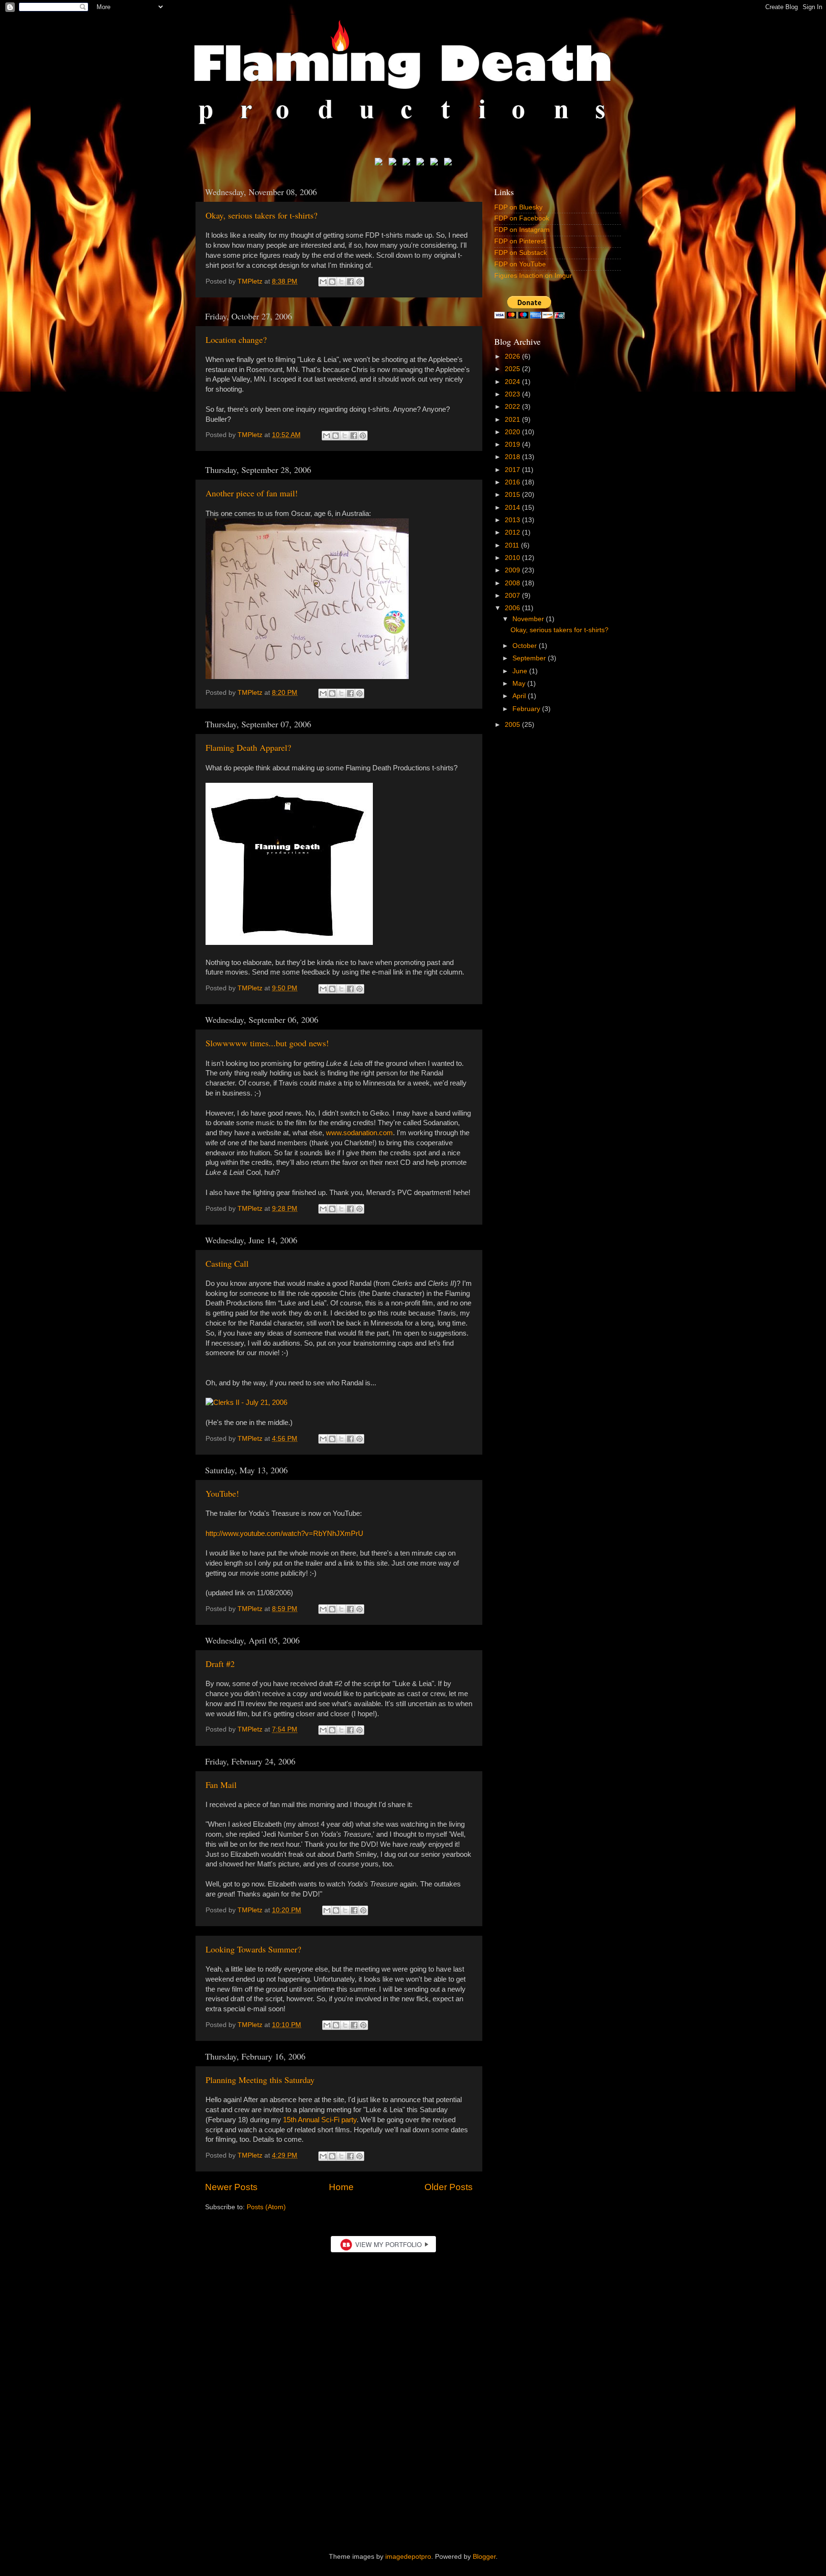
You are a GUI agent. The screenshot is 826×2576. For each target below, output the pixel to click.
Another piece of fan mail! (252, 493)
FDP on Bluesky (518, 207)
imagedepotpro (408, 2557)
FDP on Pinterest (520, 241)
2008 (513, 583)
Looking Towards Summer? (253, 1949)
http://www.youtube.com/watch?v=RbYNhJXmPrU (284, 1534)
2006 (513, 608)
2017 (513, 470)
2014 (513, 508)
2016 (513, 482)
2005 (513, 725)
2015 (513, 495)
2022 (513, 407)
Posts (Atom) (266, 2207)
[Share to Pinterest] (359, 282)
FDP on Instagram (522, 230)
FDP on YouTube (520, 264)
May (520, 684)
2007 (513, 596)
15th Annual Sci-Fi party (320, 2120)
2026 (513, 356)
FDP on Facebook (522, 218)
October (526, 646)
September (530, 658)
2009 (513, 570)
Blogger (484, 2557)
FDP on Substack (521, 253)
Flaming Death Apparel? (248, 747)
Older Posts (449, 2187)
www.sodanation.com (359, 1133)
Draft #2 (220, 1664)
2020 (513, 432)
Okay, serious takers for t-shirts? (261, 215)
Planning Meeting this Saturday (260, 2080)
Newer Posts (231, 2187)
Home (341, 2187)
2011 (513, 545)
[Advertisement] (413, 2457)
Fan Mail (221, 1785)
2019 (513, 444)
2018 (513, 457)
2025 (513, 369)
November (529, 619)
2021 (513, 420)
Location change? (236, 340)
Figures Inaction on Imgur (533, 276)
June (521, 671)
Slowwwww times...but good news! (267, 1043)
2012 (513, 532)
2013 (513, 520)
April (520, 696)
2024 (513, 382)
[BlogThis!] (332, 282)
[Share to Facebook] (350, 282)
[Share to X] (341, 282)
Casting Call (227, 1263)
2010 (513, 558)
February (527, 709)
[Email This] (323, 282)
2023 (513, 394)
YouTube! (222, 1493)
